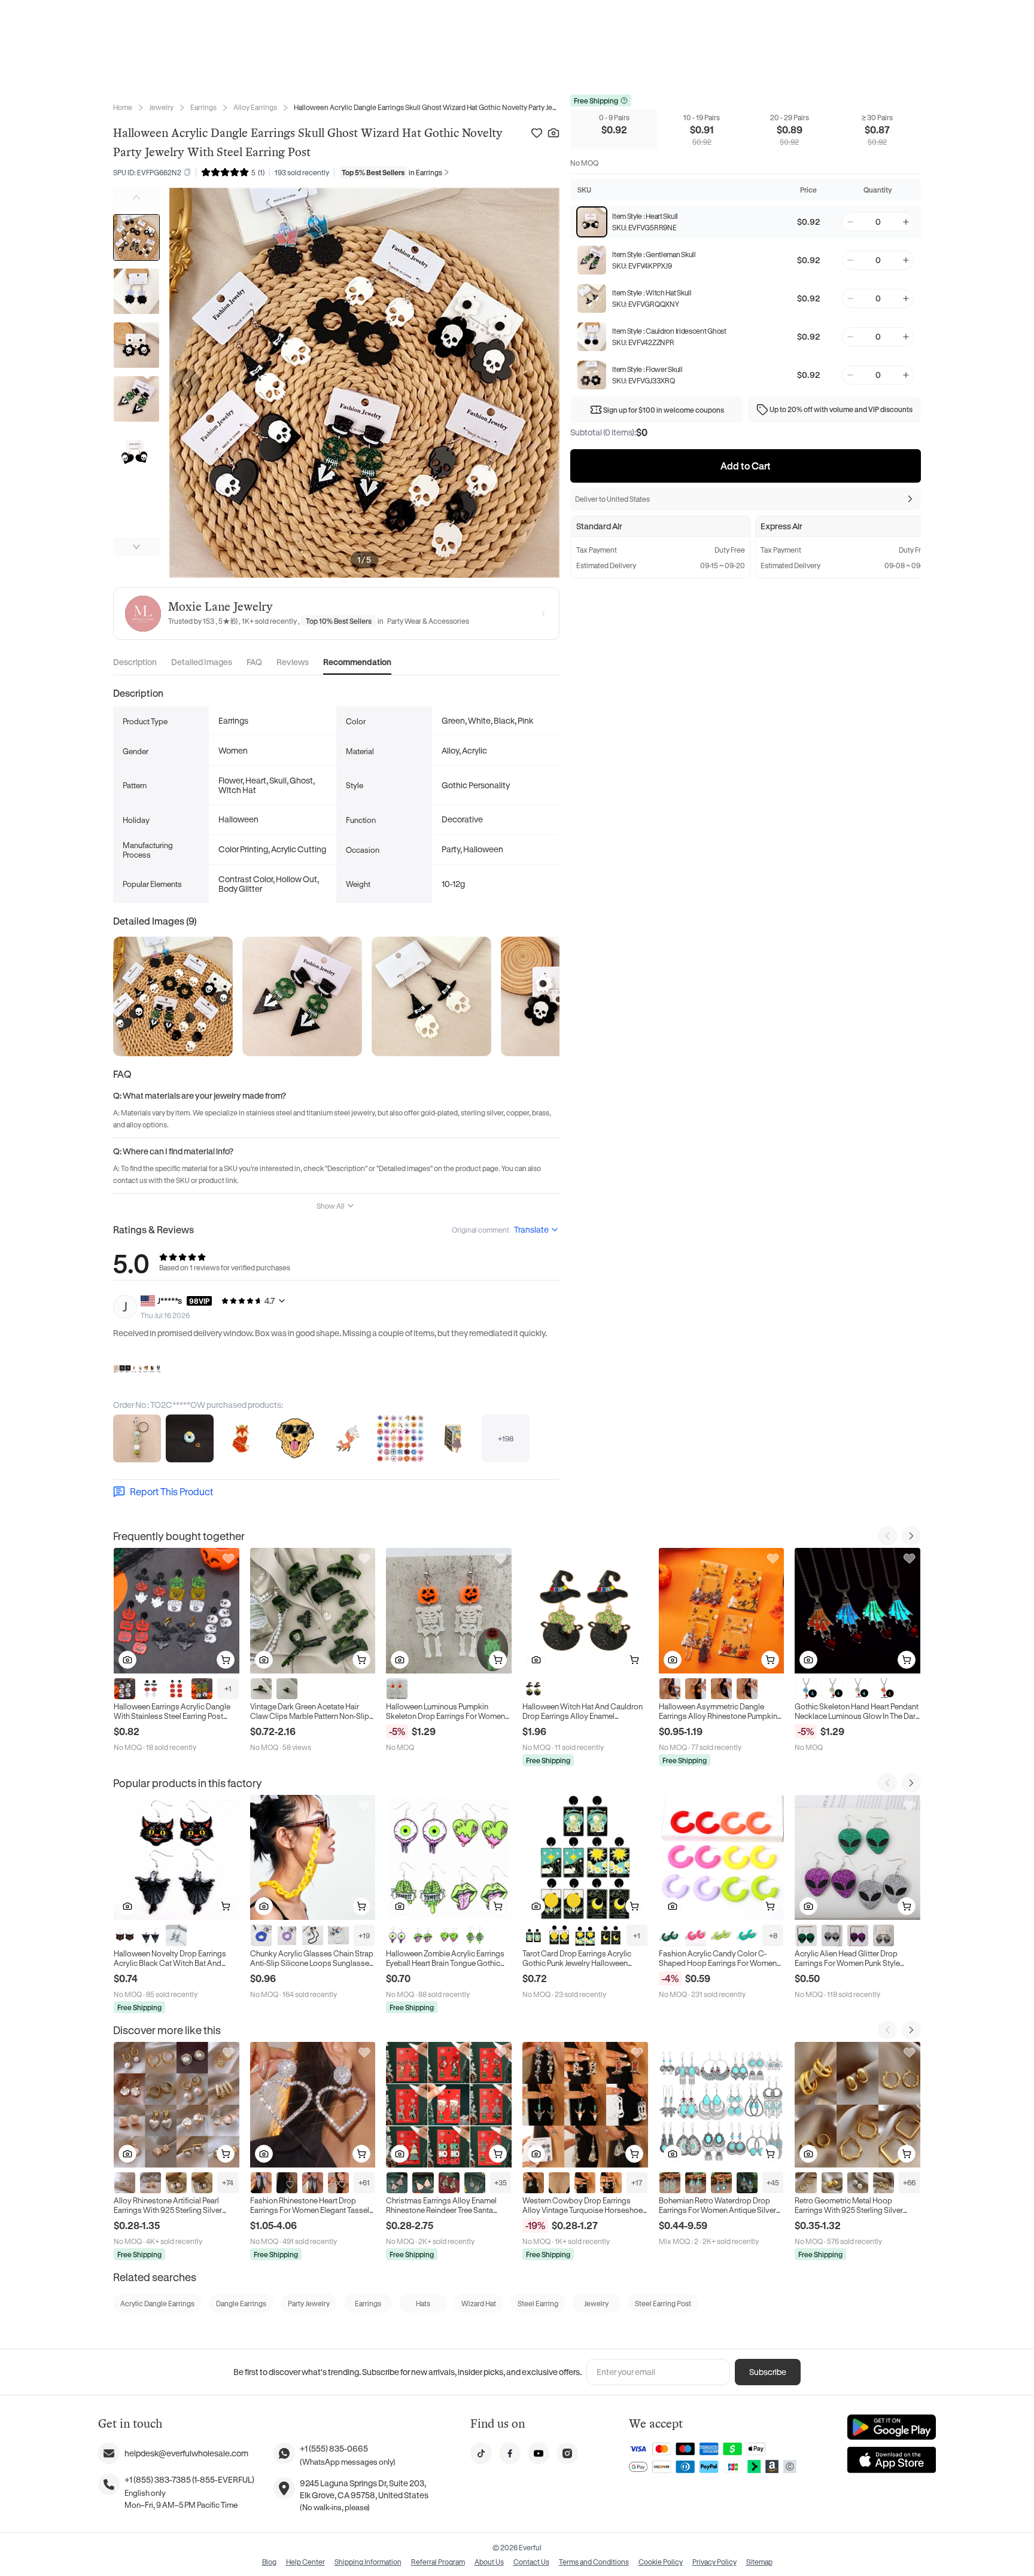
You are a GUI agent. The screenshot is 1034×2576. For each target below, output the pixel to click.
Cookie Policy (661, 2562)
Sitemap (759, 2562)
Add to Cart (746, 466)
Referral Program (438, 2562)
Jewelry (161, 107)
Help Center (305, 2562)
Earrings (203, 107)
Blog (269, 2562)
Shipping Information (368, 2562)
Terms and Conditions (594, 2562)
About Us (489, 2562)
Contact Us (531, 2562)
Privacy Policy (714, 2562)
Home (123, 107)
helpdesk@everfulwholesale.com (186, 2453)
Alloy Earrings (255, 107)
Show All (331, 1206)
